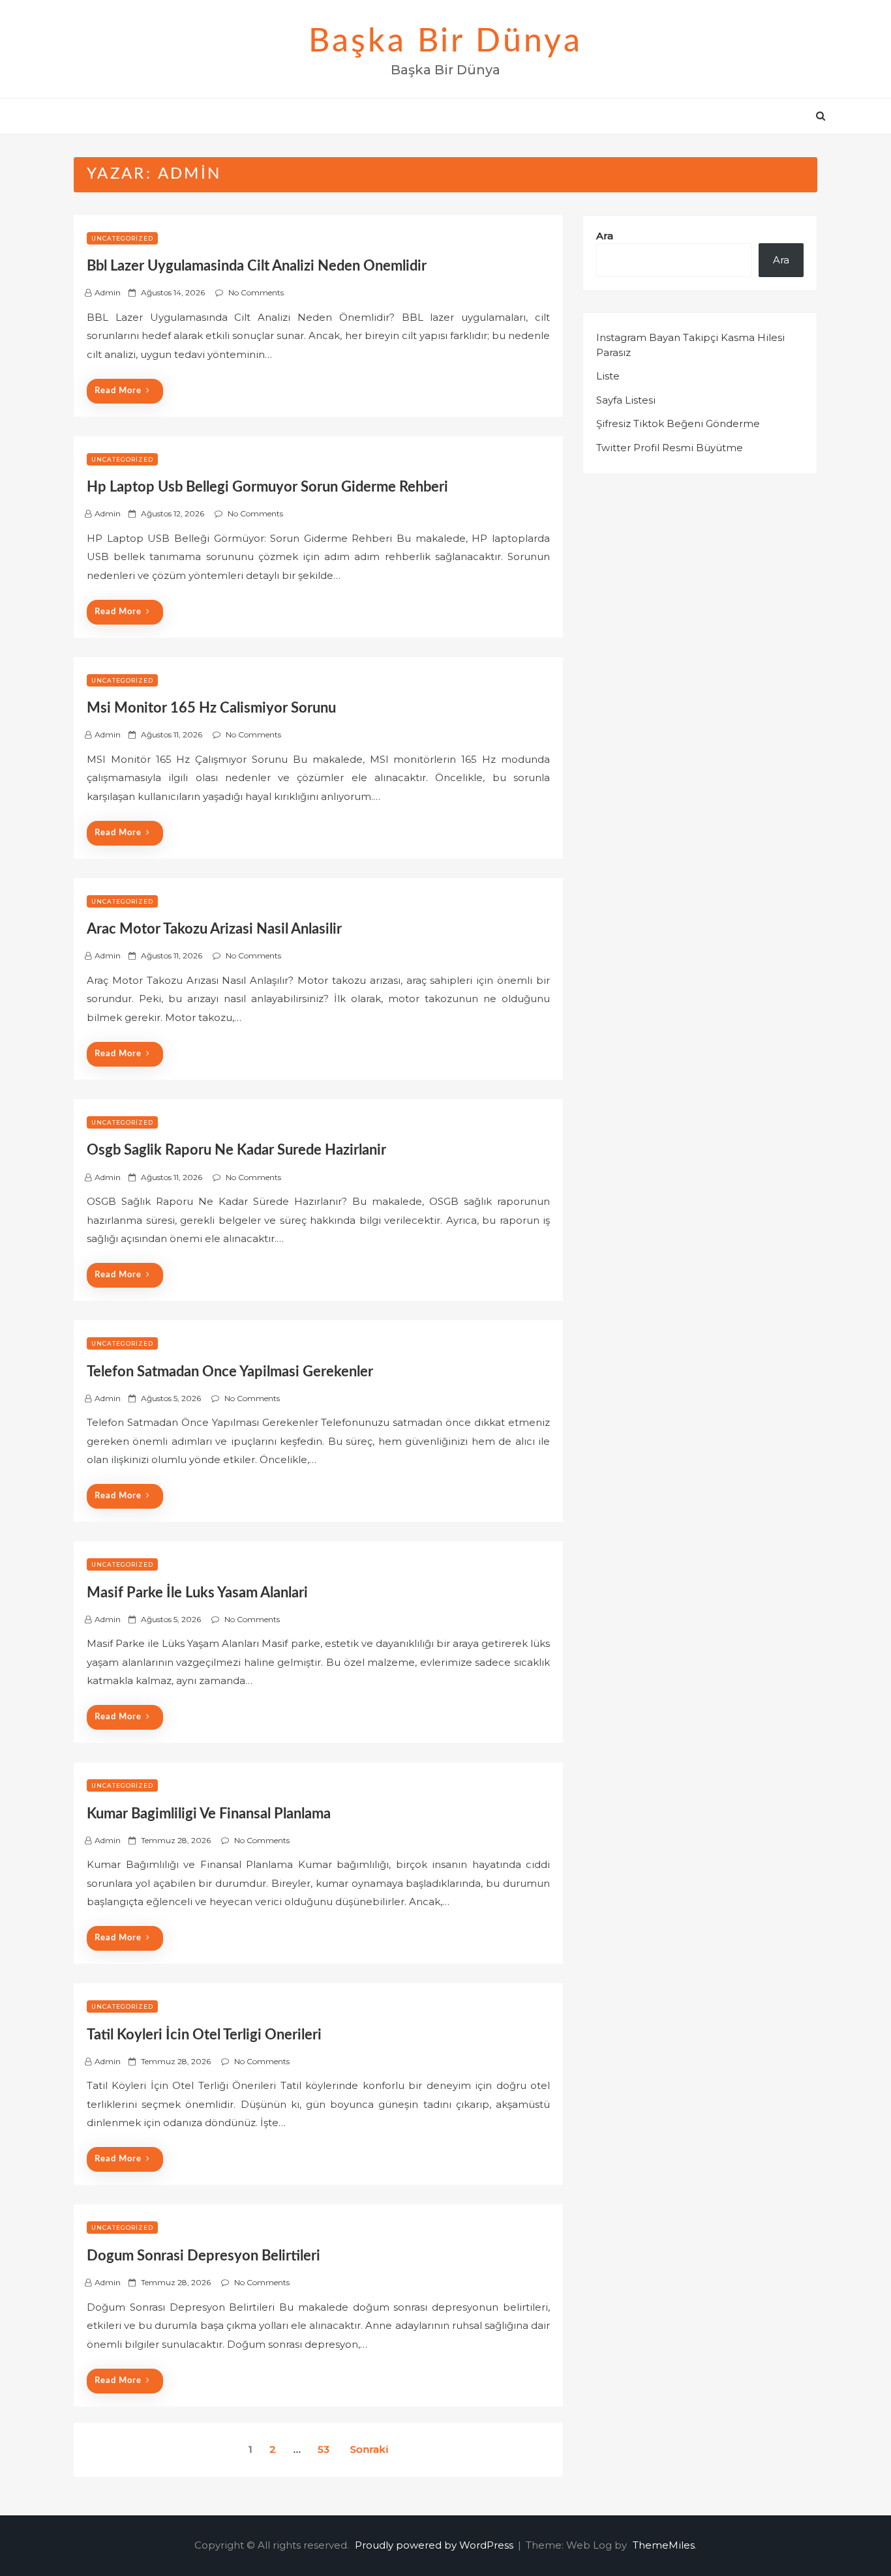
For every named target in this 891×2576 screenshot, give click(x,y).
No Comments (256, 292)
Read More (118, 391)
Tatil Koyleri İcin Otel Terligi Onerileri (204, 2035)
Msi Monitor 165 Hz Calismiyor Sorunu (211, 708)
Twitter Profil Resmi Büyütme (670, 448)
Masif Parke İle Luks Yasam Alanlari (197, 1593)
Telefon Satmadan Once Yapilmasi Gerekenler (230, 1372)
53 (324, 2449)
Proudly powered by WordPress (435, 2545)
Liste (608, 376)
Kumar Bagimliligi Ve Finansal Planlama (209, 1814)
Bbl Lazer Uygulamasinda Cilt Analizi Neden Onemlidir (257, 266)
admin (108, 292)
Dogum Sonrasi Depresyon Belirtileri (204, 2256)
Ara (605, 236)
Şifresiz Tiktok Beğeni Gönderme (678, 423)
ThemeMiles (664, 2545)
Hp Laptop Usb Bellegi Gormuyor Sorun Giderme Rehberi (267, 487)
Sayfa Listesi (626, 400)
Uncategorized (122, 238)
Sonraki (370, 2449)
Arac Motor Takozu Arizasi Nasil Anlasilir (214, 929)
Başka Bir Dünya (445, 42)
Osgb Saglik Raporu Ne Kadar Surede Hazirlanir (236, 1150)
